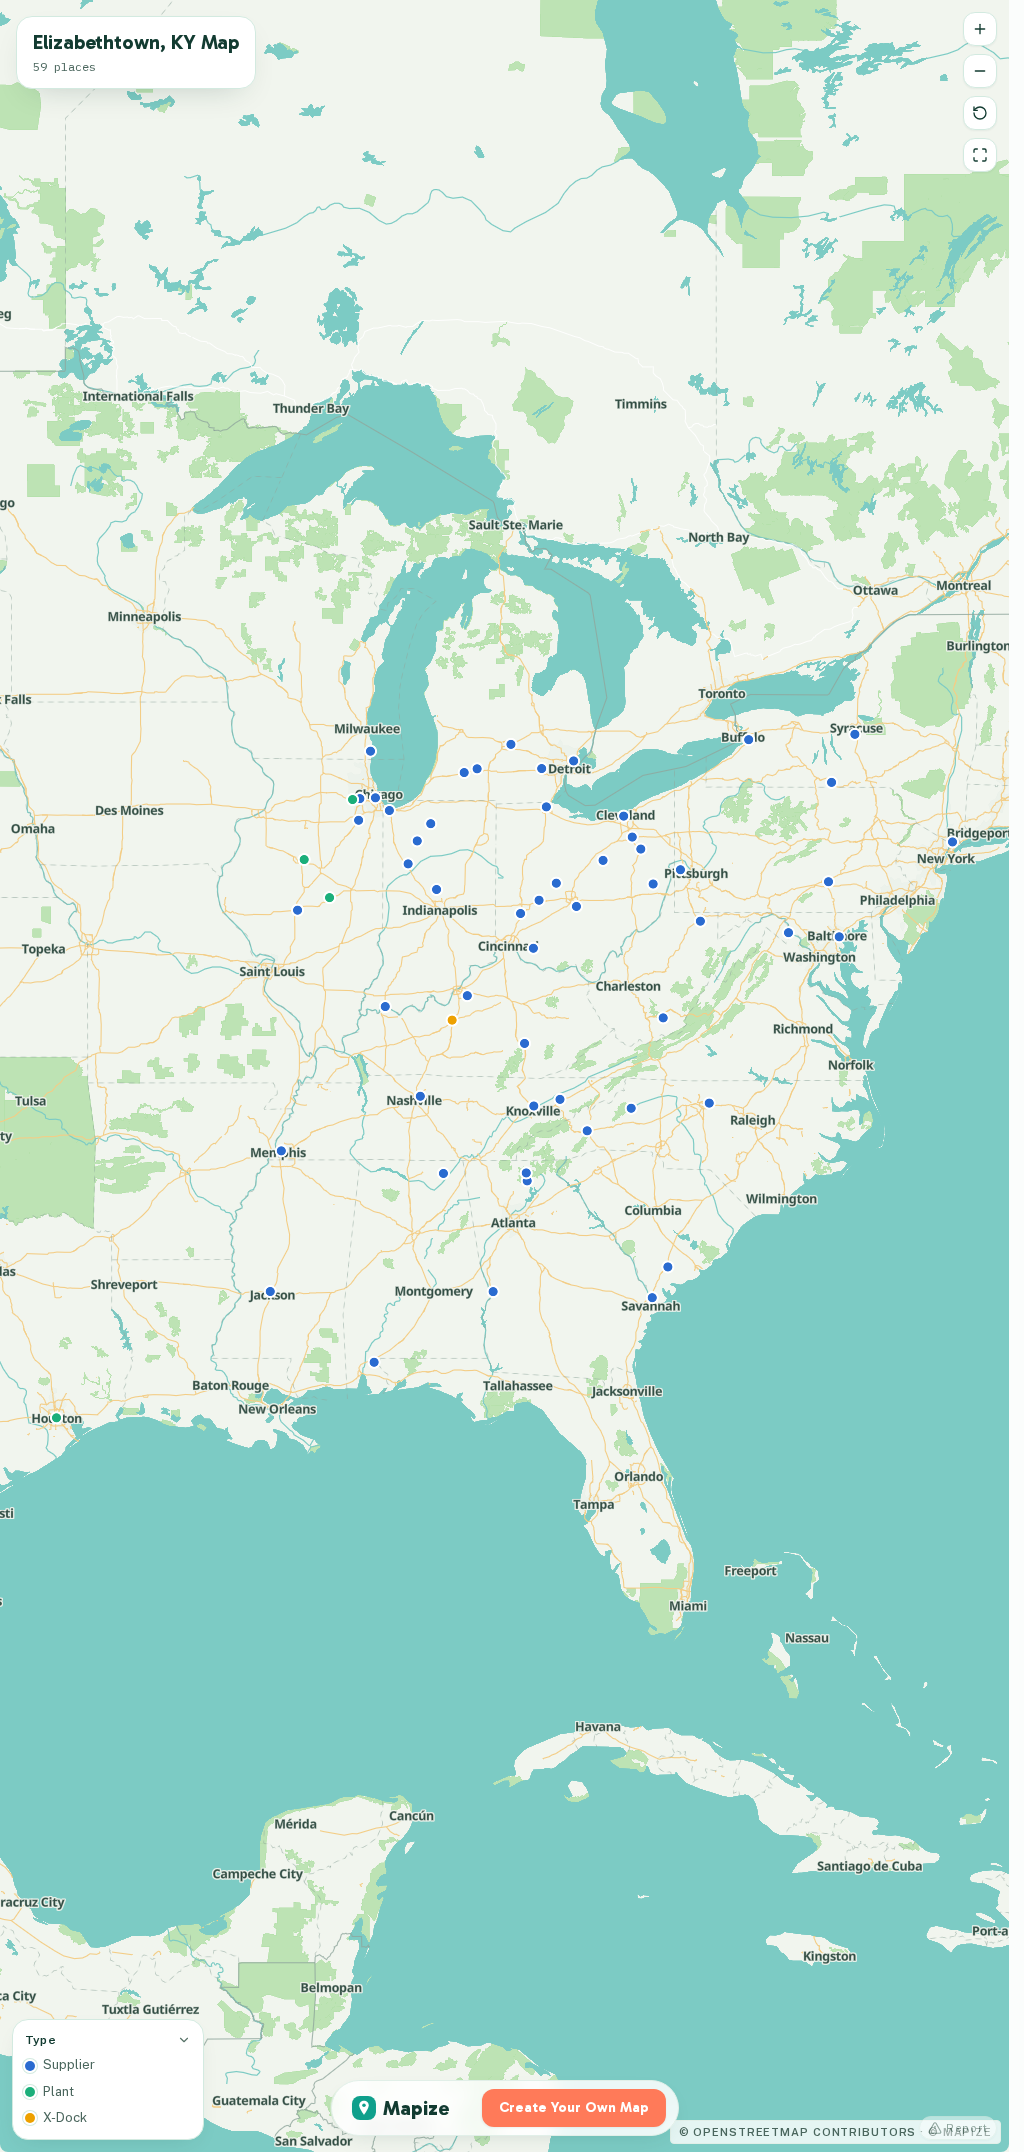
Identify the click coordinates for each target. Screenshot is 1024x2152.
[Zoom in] (980, 29)
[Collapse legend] (184, 2040)
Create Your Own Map (574, 2107)
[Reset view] (980, 113)
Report (967, 2128)
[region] (504, 1076)
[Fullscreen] (980, 155)
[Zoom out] (980, 71)
